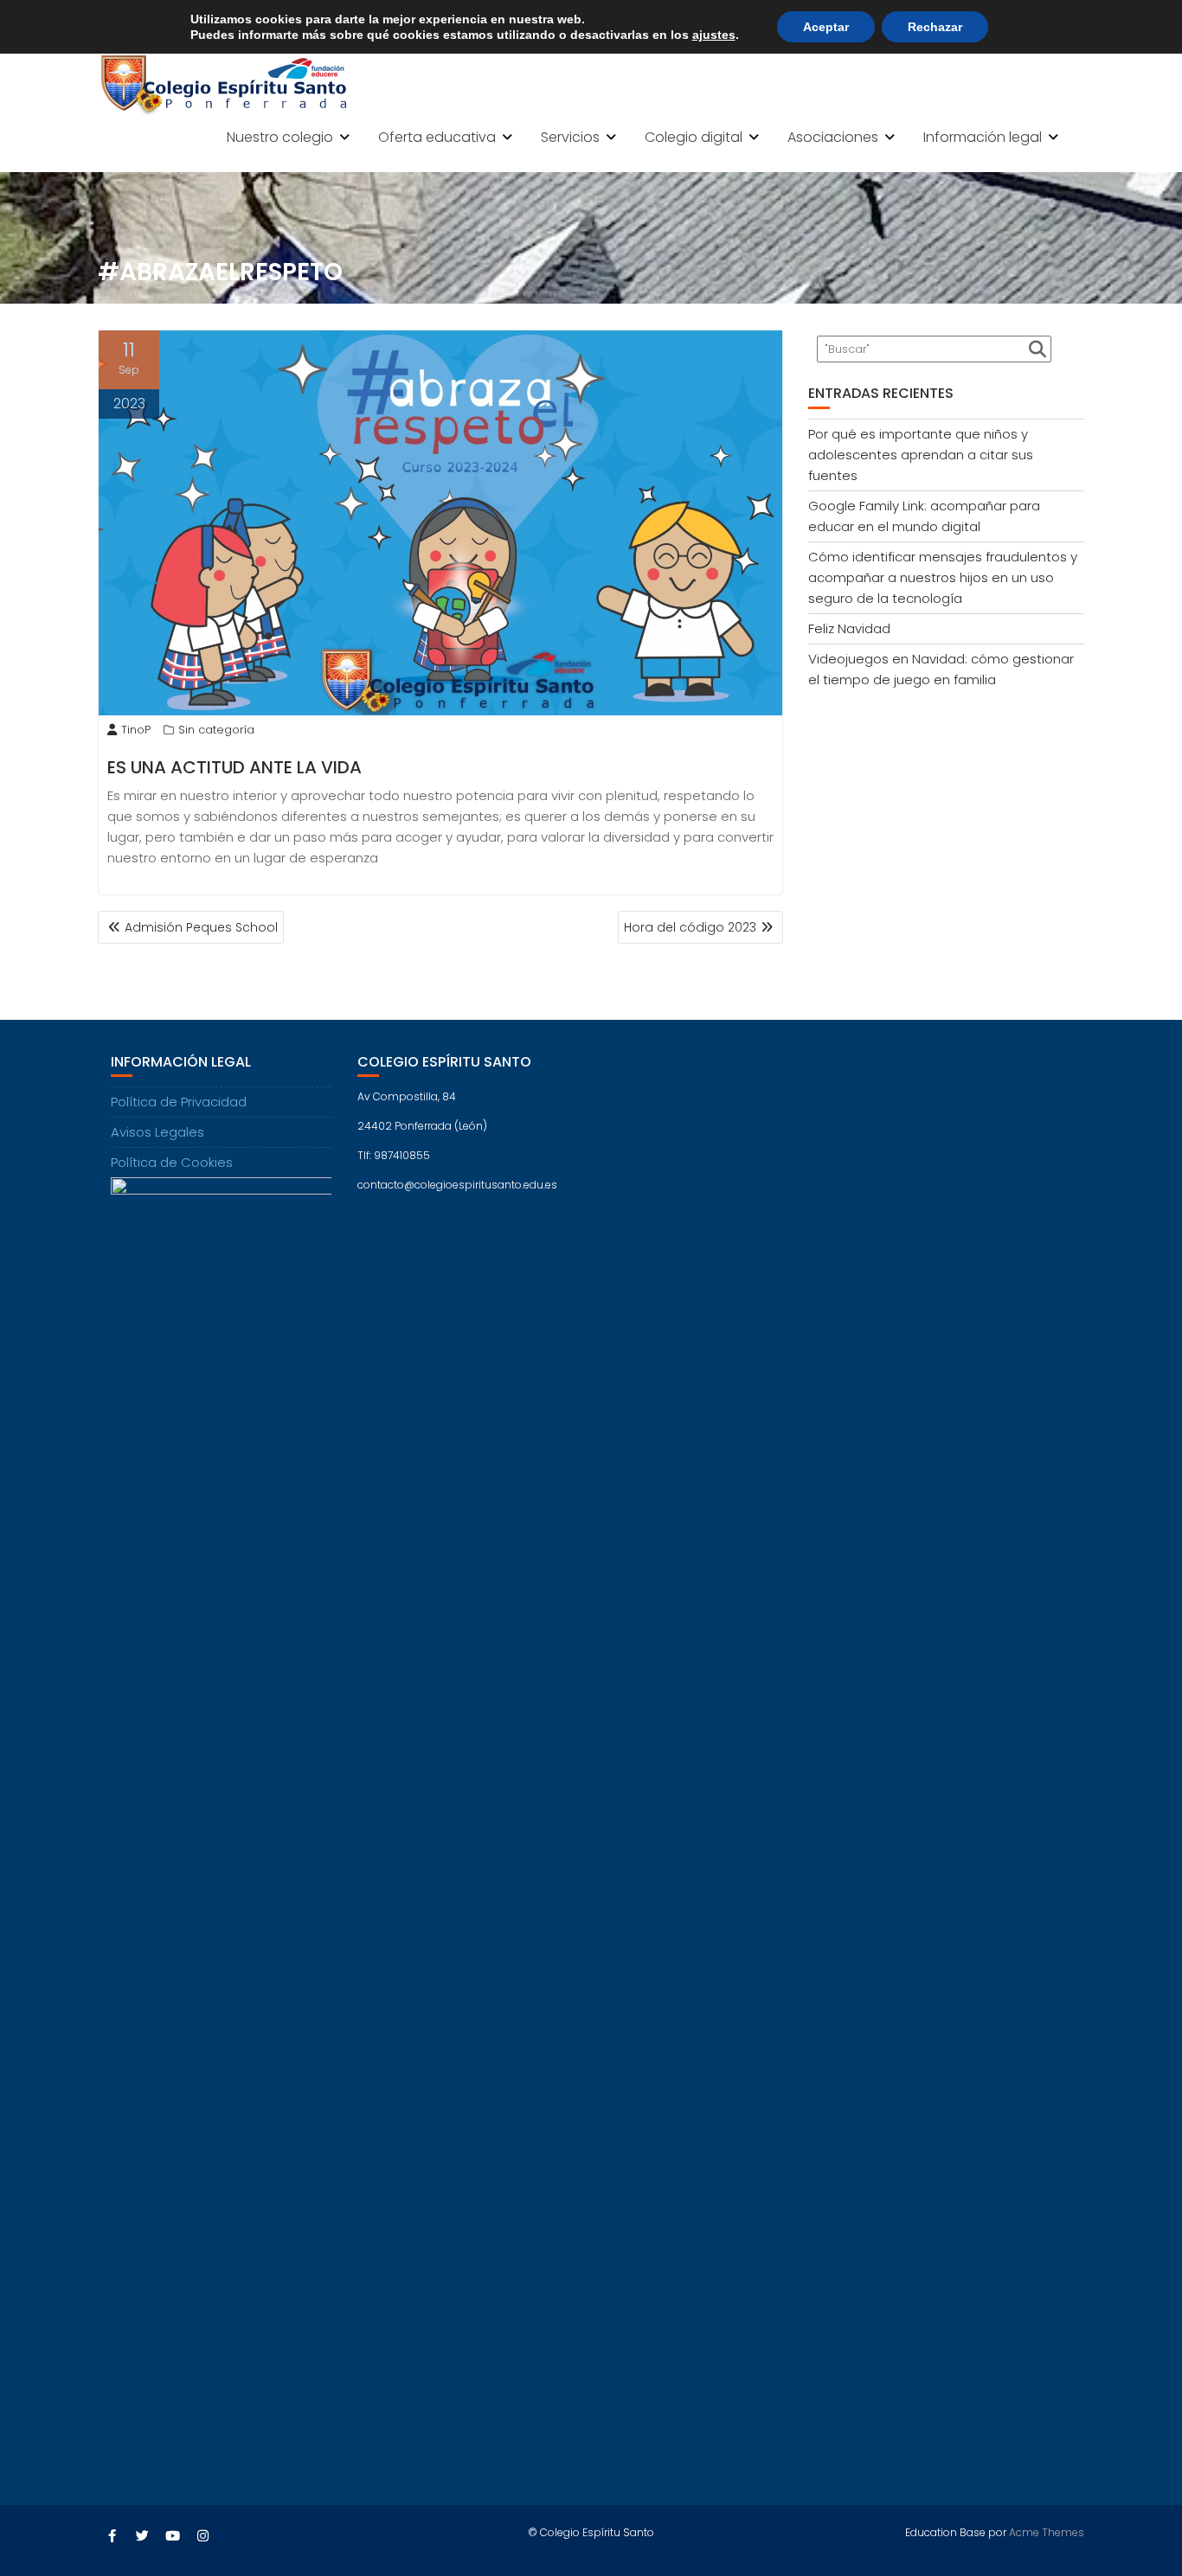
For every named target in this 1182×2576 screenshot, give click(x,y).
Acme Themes (1047, 2532)
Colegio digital (694, 137)
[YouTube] (172, 2536)
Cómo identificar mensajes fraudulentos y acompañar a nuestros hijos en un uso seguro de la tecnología (943, 577)
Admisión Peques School (201, 927)
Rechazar (935, 27)
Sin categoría (216, 730)
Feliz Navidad (849, 628)
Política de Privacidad (179, 1102)
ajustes (714, 35)
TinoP (136, 730)
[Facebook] (112, 2536)
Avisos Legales (157, 1132)
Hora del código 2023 (690, 927)
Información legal (983, 137)
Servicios (570, 137)
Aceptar (826, 27)
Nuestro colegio (280, 137)
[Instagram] (202, 2536)
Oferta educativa (437, 137)
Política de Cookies (172, 1162)
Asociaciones (833, 137)
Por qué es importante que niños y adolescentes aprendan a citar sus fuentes (921, 455)
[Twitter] (142, 2536)
